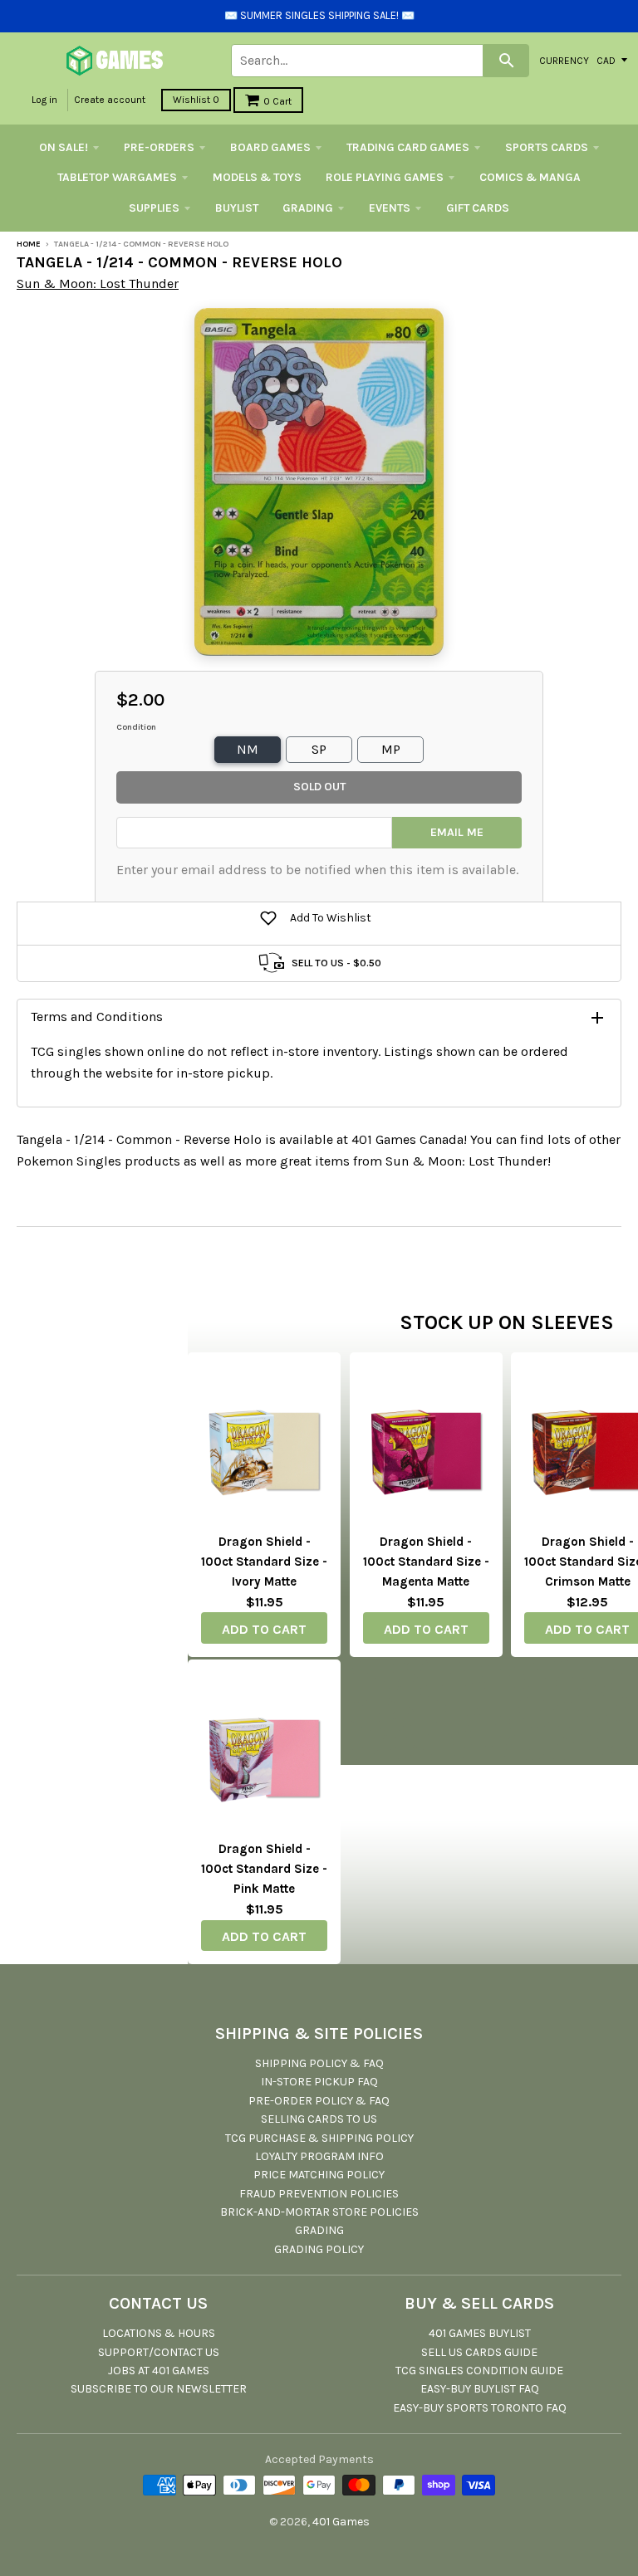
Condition (136, 727)
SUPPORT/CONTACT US (159, 2352)
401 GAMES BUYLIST (480, 2333)
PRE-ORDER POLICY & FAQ (319, 2101)
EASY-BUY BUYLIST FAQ (480, 2389)
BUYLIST (237, 208)
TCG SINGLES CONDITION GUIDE (479, 2371)
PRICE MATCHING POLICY (319, 2175)
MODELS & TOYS (257, 177)
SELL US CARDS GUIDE (479, 2352)
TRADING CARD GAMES (408, 147)
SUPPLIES (154, 208)
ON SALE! (64, 147)
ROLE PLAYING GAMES (385, 177)
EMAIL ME (457, 832)
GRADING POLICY (319, 2249)
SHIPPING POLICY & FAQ (319, 2063)
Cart (277, 101)
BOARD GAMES (270, 147)
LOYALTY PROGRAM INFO (319, 2156)
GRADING (308, 208)
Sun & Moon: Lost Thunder (98, 284)
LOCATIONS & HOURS (159, 2333)
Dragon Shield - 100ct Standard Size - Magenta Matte (426, 1562)
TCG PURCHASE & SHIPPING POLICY (319, 2138)
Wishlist (196, 100)
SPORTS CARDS (547, 147)
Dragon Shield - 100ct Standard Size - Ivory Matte (264, 1562)
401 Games (341, 2522)
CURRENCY (564, 60)
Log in (44, 100)
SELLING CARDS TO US (319, 2119)
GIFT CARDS (478, 208)
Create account (110, 100)
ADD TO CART (264, 1629)
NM (248, 749)
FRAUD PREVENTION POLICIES (319, 2194)
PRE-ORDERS (159, 147)
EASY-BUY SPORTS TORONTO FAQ (480, 2408)
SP (319, 749)
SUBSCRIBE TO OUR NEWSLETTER (159, 2389)
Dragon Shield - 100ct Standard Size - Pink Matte (264, 1869)
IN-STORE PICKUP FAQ (319, 2082)
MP (391, 749)
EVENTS (390, 208)
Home (29, 244)
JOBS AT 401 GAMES (159, 2371)
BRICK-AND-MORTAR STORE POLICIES (319, 2212)
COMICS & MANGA (530, 177)
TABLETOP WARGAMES (117, 177)
